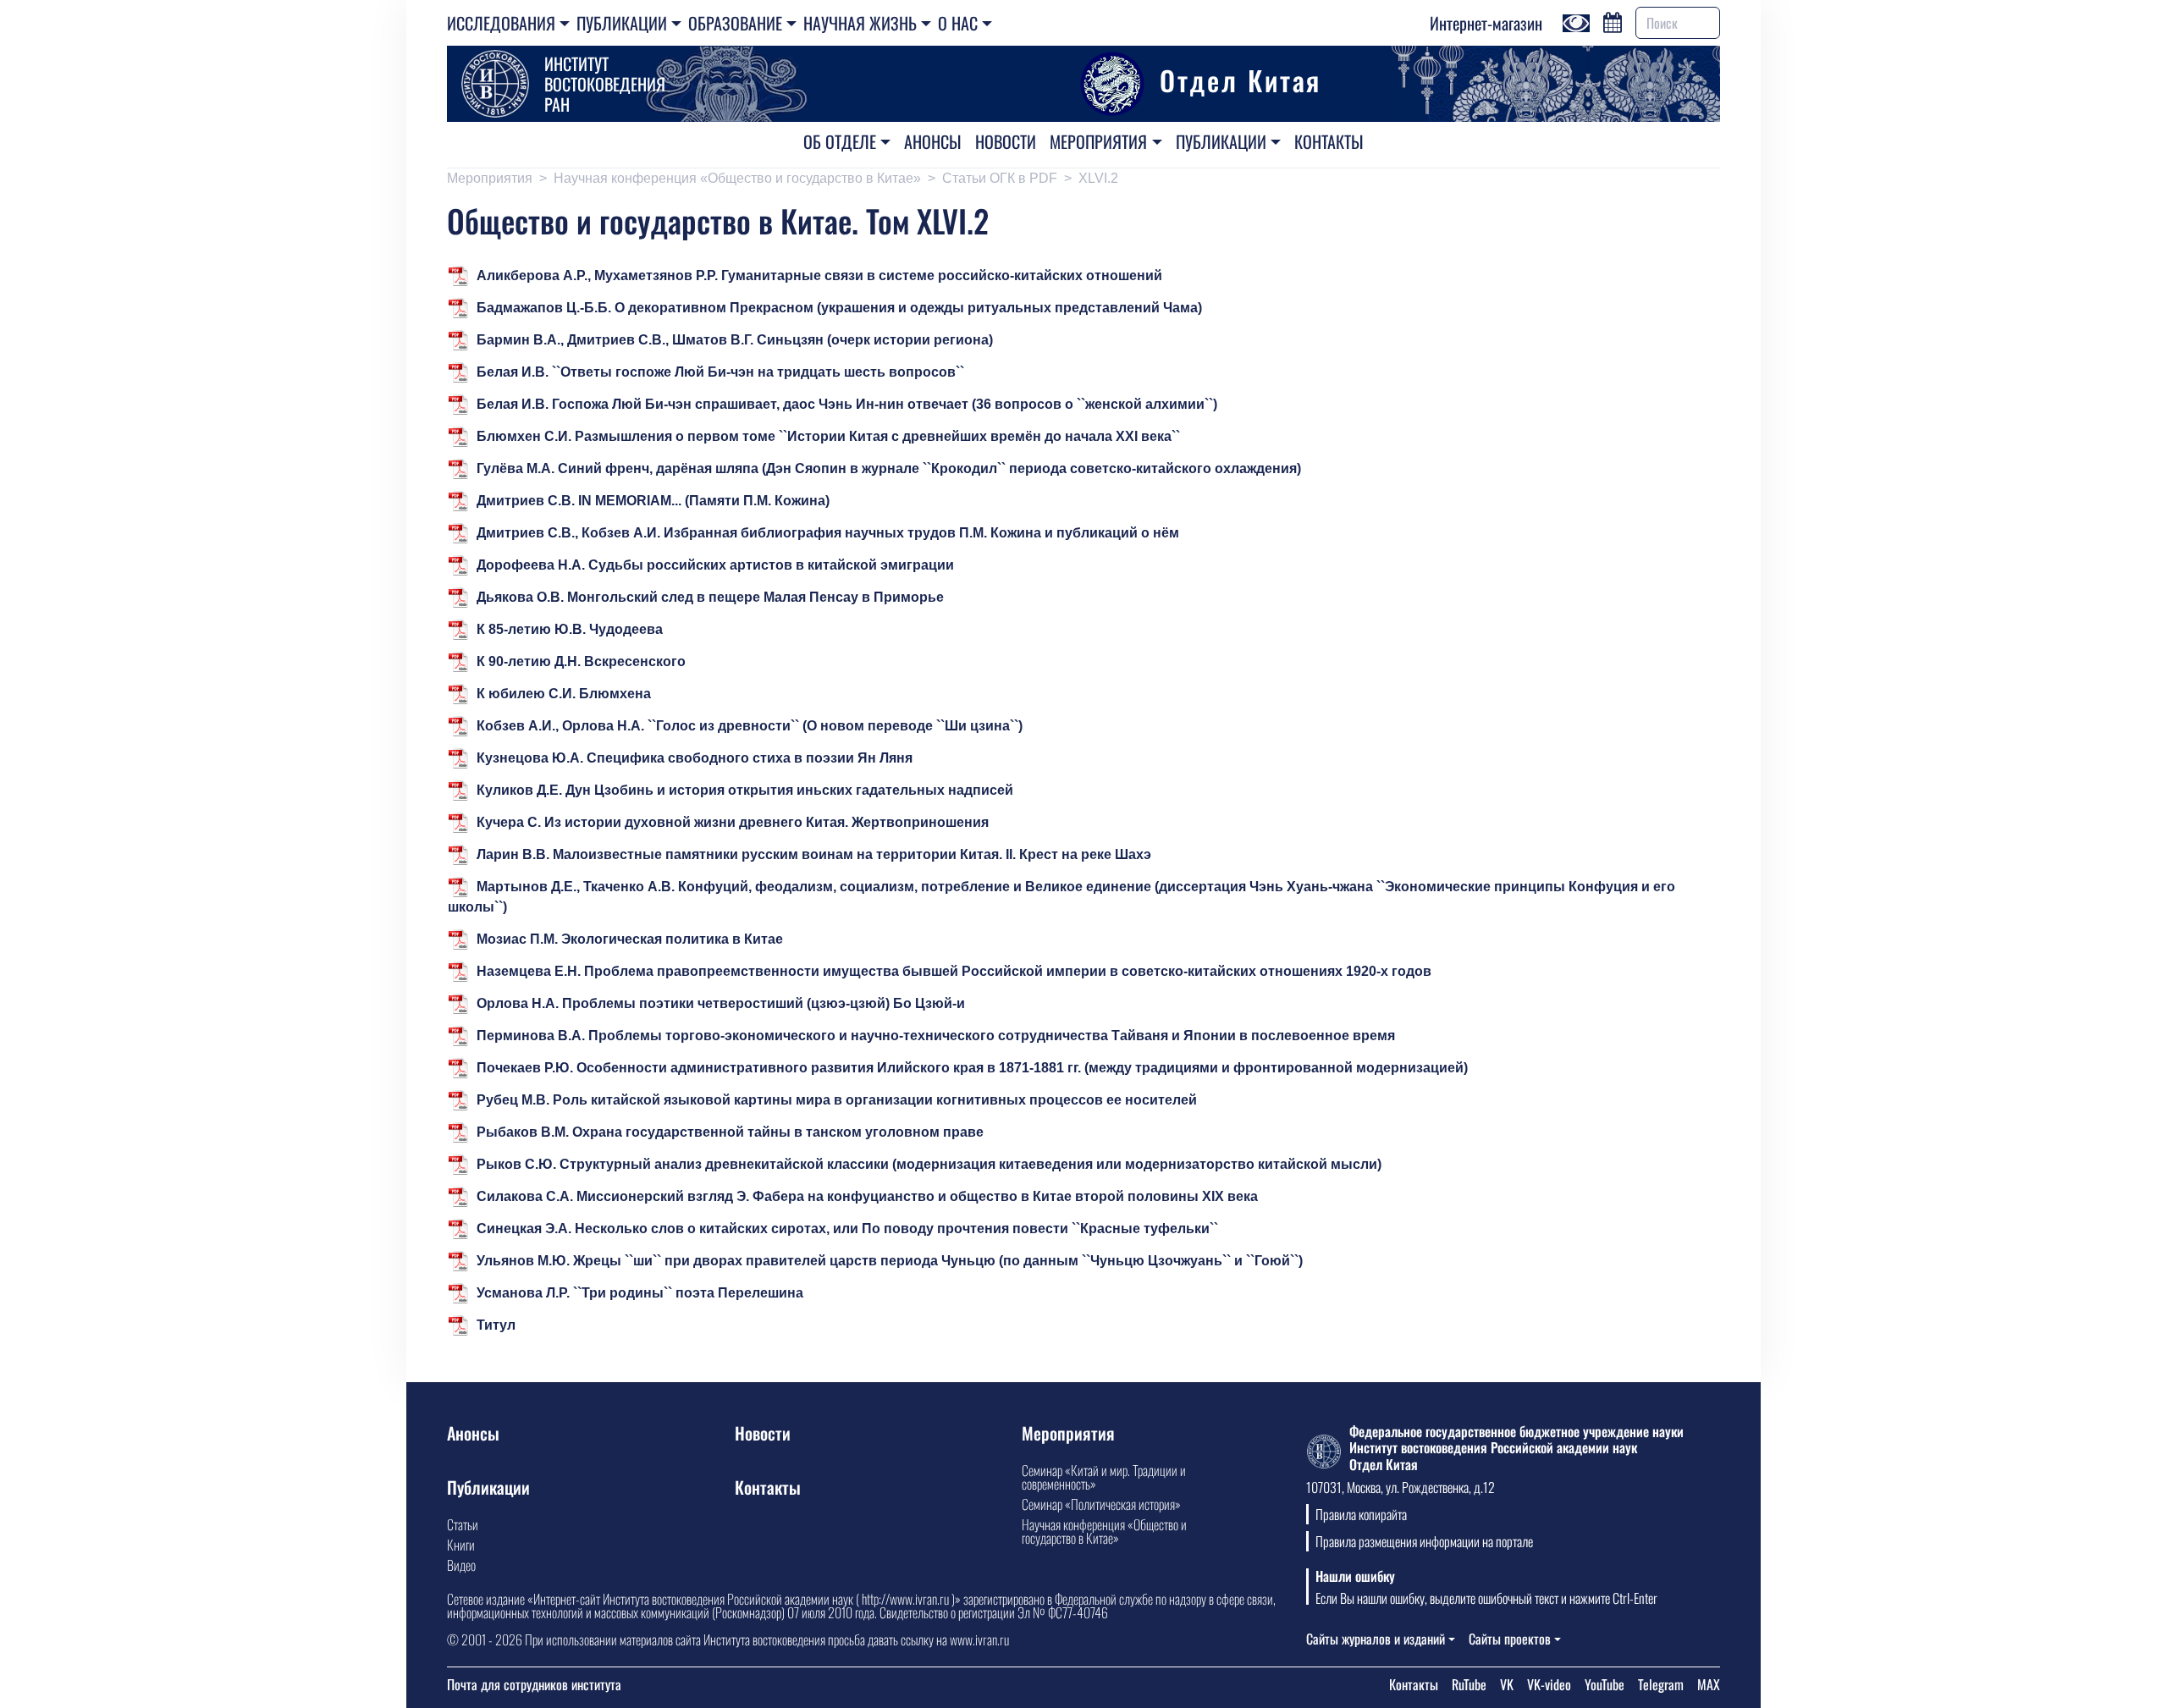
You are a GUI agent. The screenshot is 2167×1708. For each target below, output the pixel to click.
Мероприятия (1098, 141)
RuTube (1469, 1684)
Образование (735, 23)
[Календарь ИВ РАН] (1613, 20)
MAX (1709, 1684)
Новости (1006, 141)
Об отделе (840, 141)
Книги (461, 1545)
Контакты (1329, 141)
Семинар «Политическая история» (1101, 1504)
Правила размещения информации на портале (1424, 1541)
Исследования (501, 23)
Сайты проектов (1510, 1639)
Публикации (622, 23)
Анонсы (933, 141)
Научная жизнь (860, 23)
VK (1507, 1684)
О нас (958, 23)
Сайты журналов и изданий (1376, 1639)
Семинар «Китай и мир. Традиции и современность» (1104, 1477)
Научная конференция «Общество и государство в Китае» (737, 178)
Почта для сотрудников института (534, 1684)
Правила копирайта (1361, 1514)
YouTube (1605, 1684)
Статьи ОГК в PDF (1000, 178)
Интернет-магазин (1486, 23)
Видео (461, 1565)
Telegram (1661, 1684)
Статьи (463, 1524)
